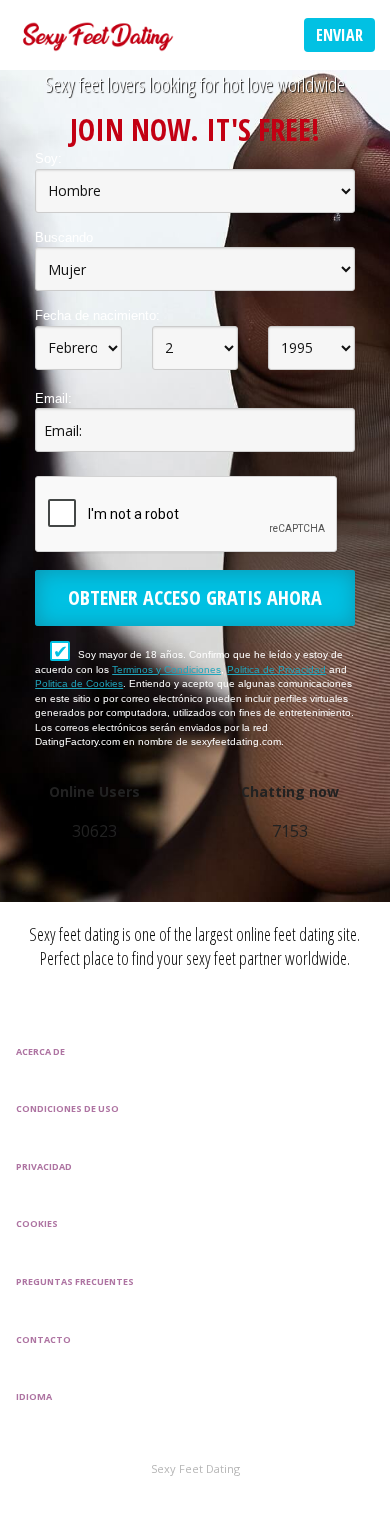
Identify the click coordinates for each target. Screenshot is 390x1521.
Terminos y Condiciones (166, 669)
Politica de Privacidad (276, 669)
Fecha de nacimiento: (97, 315)
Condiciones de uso (67, 1108)
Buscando (64, 237)
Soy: (48, 158)
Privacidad (44, 1166)
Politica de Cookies (79, 683)
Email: (53, 398)
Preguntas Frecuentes (75, 1281)
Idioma (34, 1396)
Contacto (43, 1339)
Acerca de (40, 1051)
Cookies (37, 1223)
